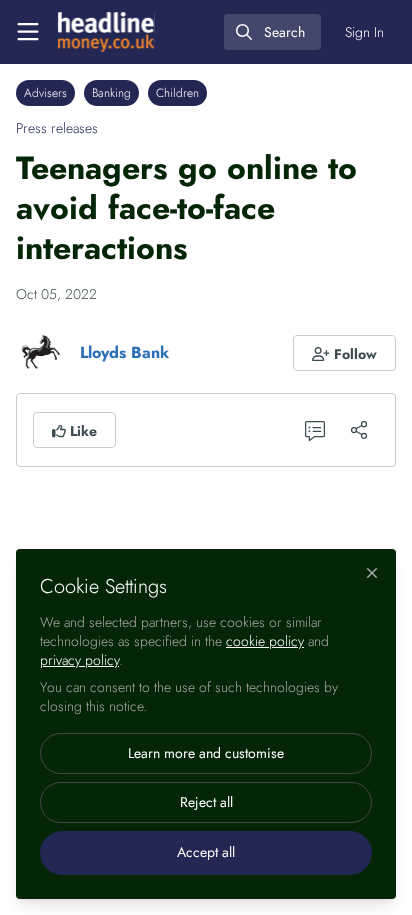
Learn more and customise (206, 753)
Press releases (57, 128)
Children (177, 93)
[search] (272, 32)
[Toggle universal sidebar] (28, 32)
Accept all (206, 852)
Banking (111, 93)
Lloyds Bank (124, 352)
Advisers (45, 93)
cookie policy (265, 641)
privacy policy (79, 660)
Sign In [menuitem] (364, 32)
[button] (345, 353)
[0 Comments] (315, 430)
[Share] (359, 430)
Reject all (206, 802)
